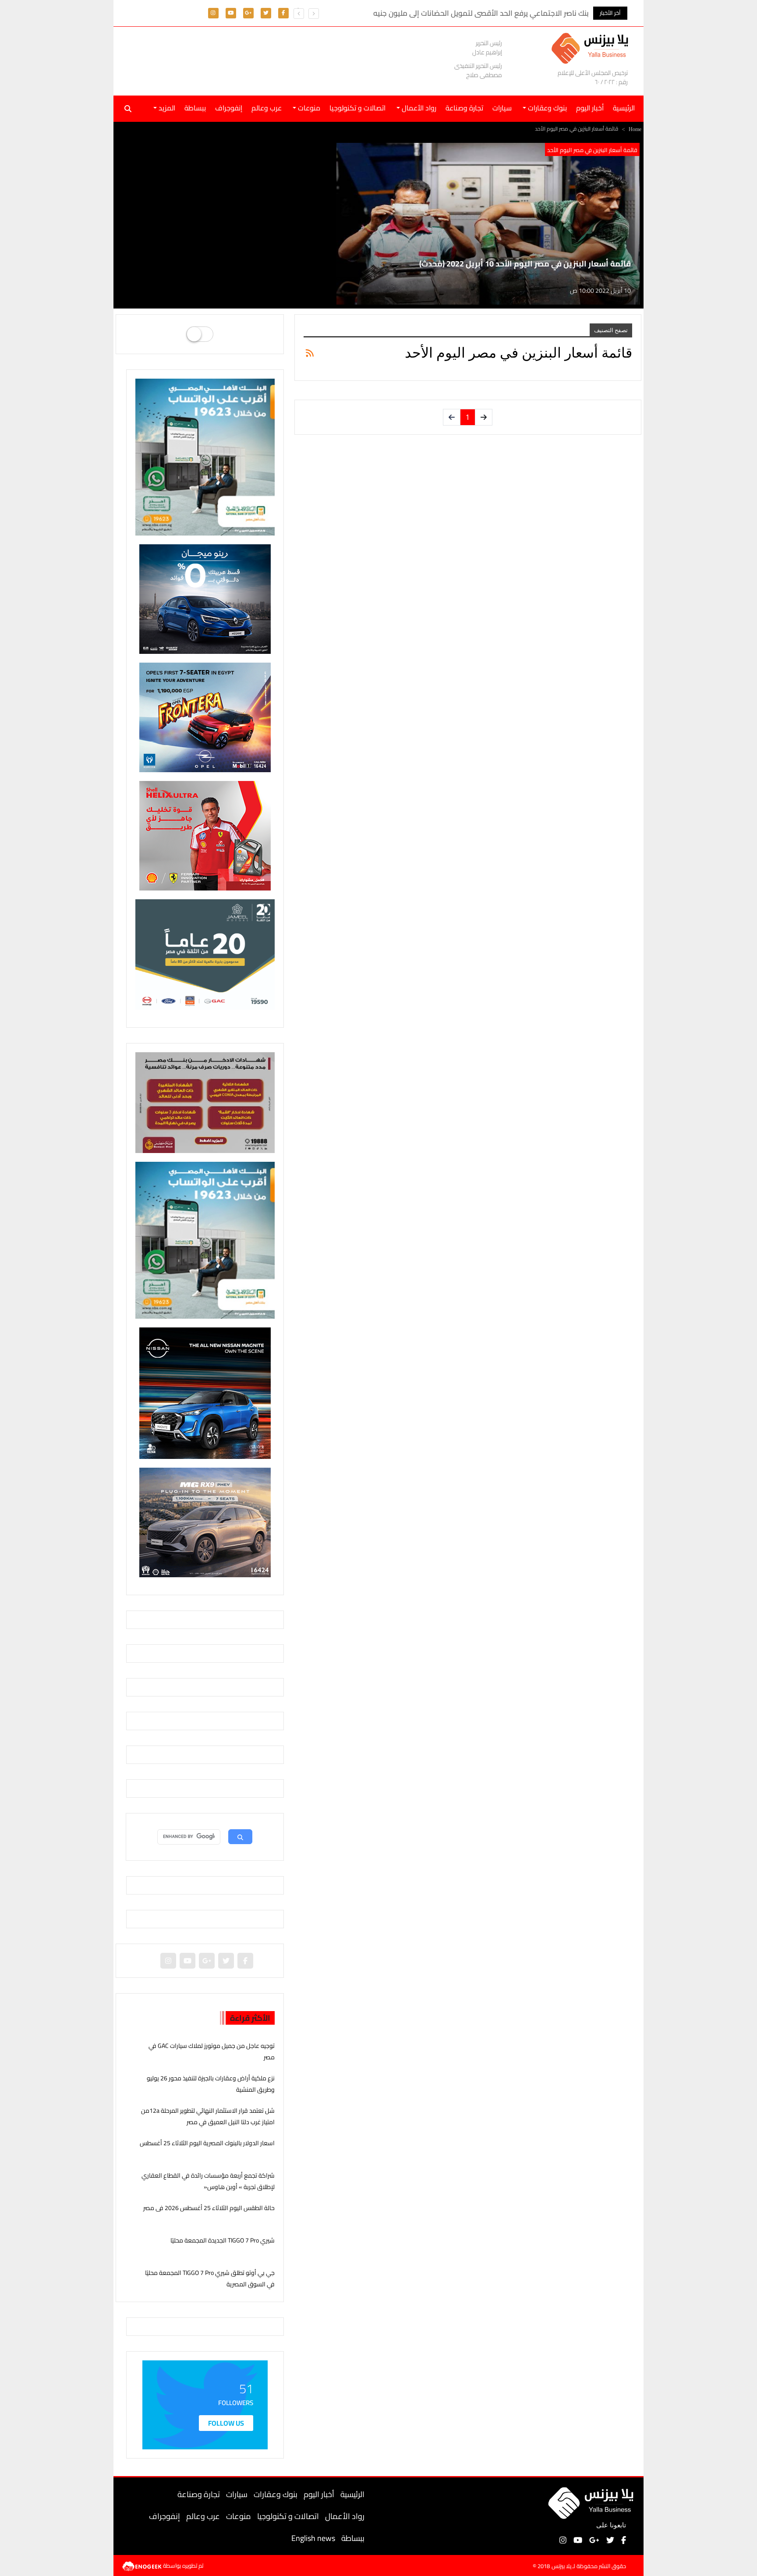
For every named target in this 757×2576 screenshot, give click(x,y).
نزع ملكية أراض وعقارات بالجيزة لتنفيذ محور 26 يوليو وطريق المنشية (211, 2084)
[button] (299, 14)
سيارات (502, 108)
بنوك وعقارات (276, 2494)
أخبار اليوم (590, 108)
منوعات (239, 2516)
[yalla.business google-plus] (248, 12)
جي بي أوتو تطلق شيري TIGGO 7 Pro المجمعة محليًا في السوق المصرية (210, 2278)
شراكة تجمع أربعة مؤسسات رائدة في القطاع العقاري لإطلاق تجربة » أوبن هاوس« (208, 2181)
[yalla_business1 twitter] (266, 12)
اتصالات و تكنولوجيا (357, 108)
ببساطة (195, 108)
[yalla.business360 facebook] (283, 12)
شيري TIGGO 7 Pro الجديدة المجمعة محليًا (223, 2240)
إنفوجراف (229, 108)
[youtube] (231, 12)
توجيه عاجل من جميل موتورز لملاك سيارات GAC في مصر (212, 2051)
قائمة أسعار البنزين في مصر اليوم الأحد (592, 150)
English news (313, 2538)
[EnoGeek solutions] (143, 2565)
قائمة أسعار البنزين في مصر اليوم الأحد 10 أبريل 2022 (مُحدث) (525, 264)
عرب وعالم (267, 108)
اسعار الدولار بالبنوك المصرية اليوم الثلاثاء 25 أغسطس (207, 2143)
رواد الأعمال (345, 2516)
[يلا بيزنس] (592, 48)
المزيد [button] (166, 108)
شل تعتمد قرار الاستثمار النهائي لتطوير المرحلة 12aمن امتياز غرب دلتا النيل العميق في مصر (208, 2116)
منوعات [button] (308, 108)
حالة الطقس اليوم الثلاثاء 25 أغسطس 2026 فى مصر (209, 2208)
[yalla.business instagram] (213, 12)
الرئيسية (352, 2494)
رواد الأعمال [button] (418, 108)
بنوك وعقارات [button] (547, 108)
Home (635, 129)
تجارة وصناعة (464, 108)
